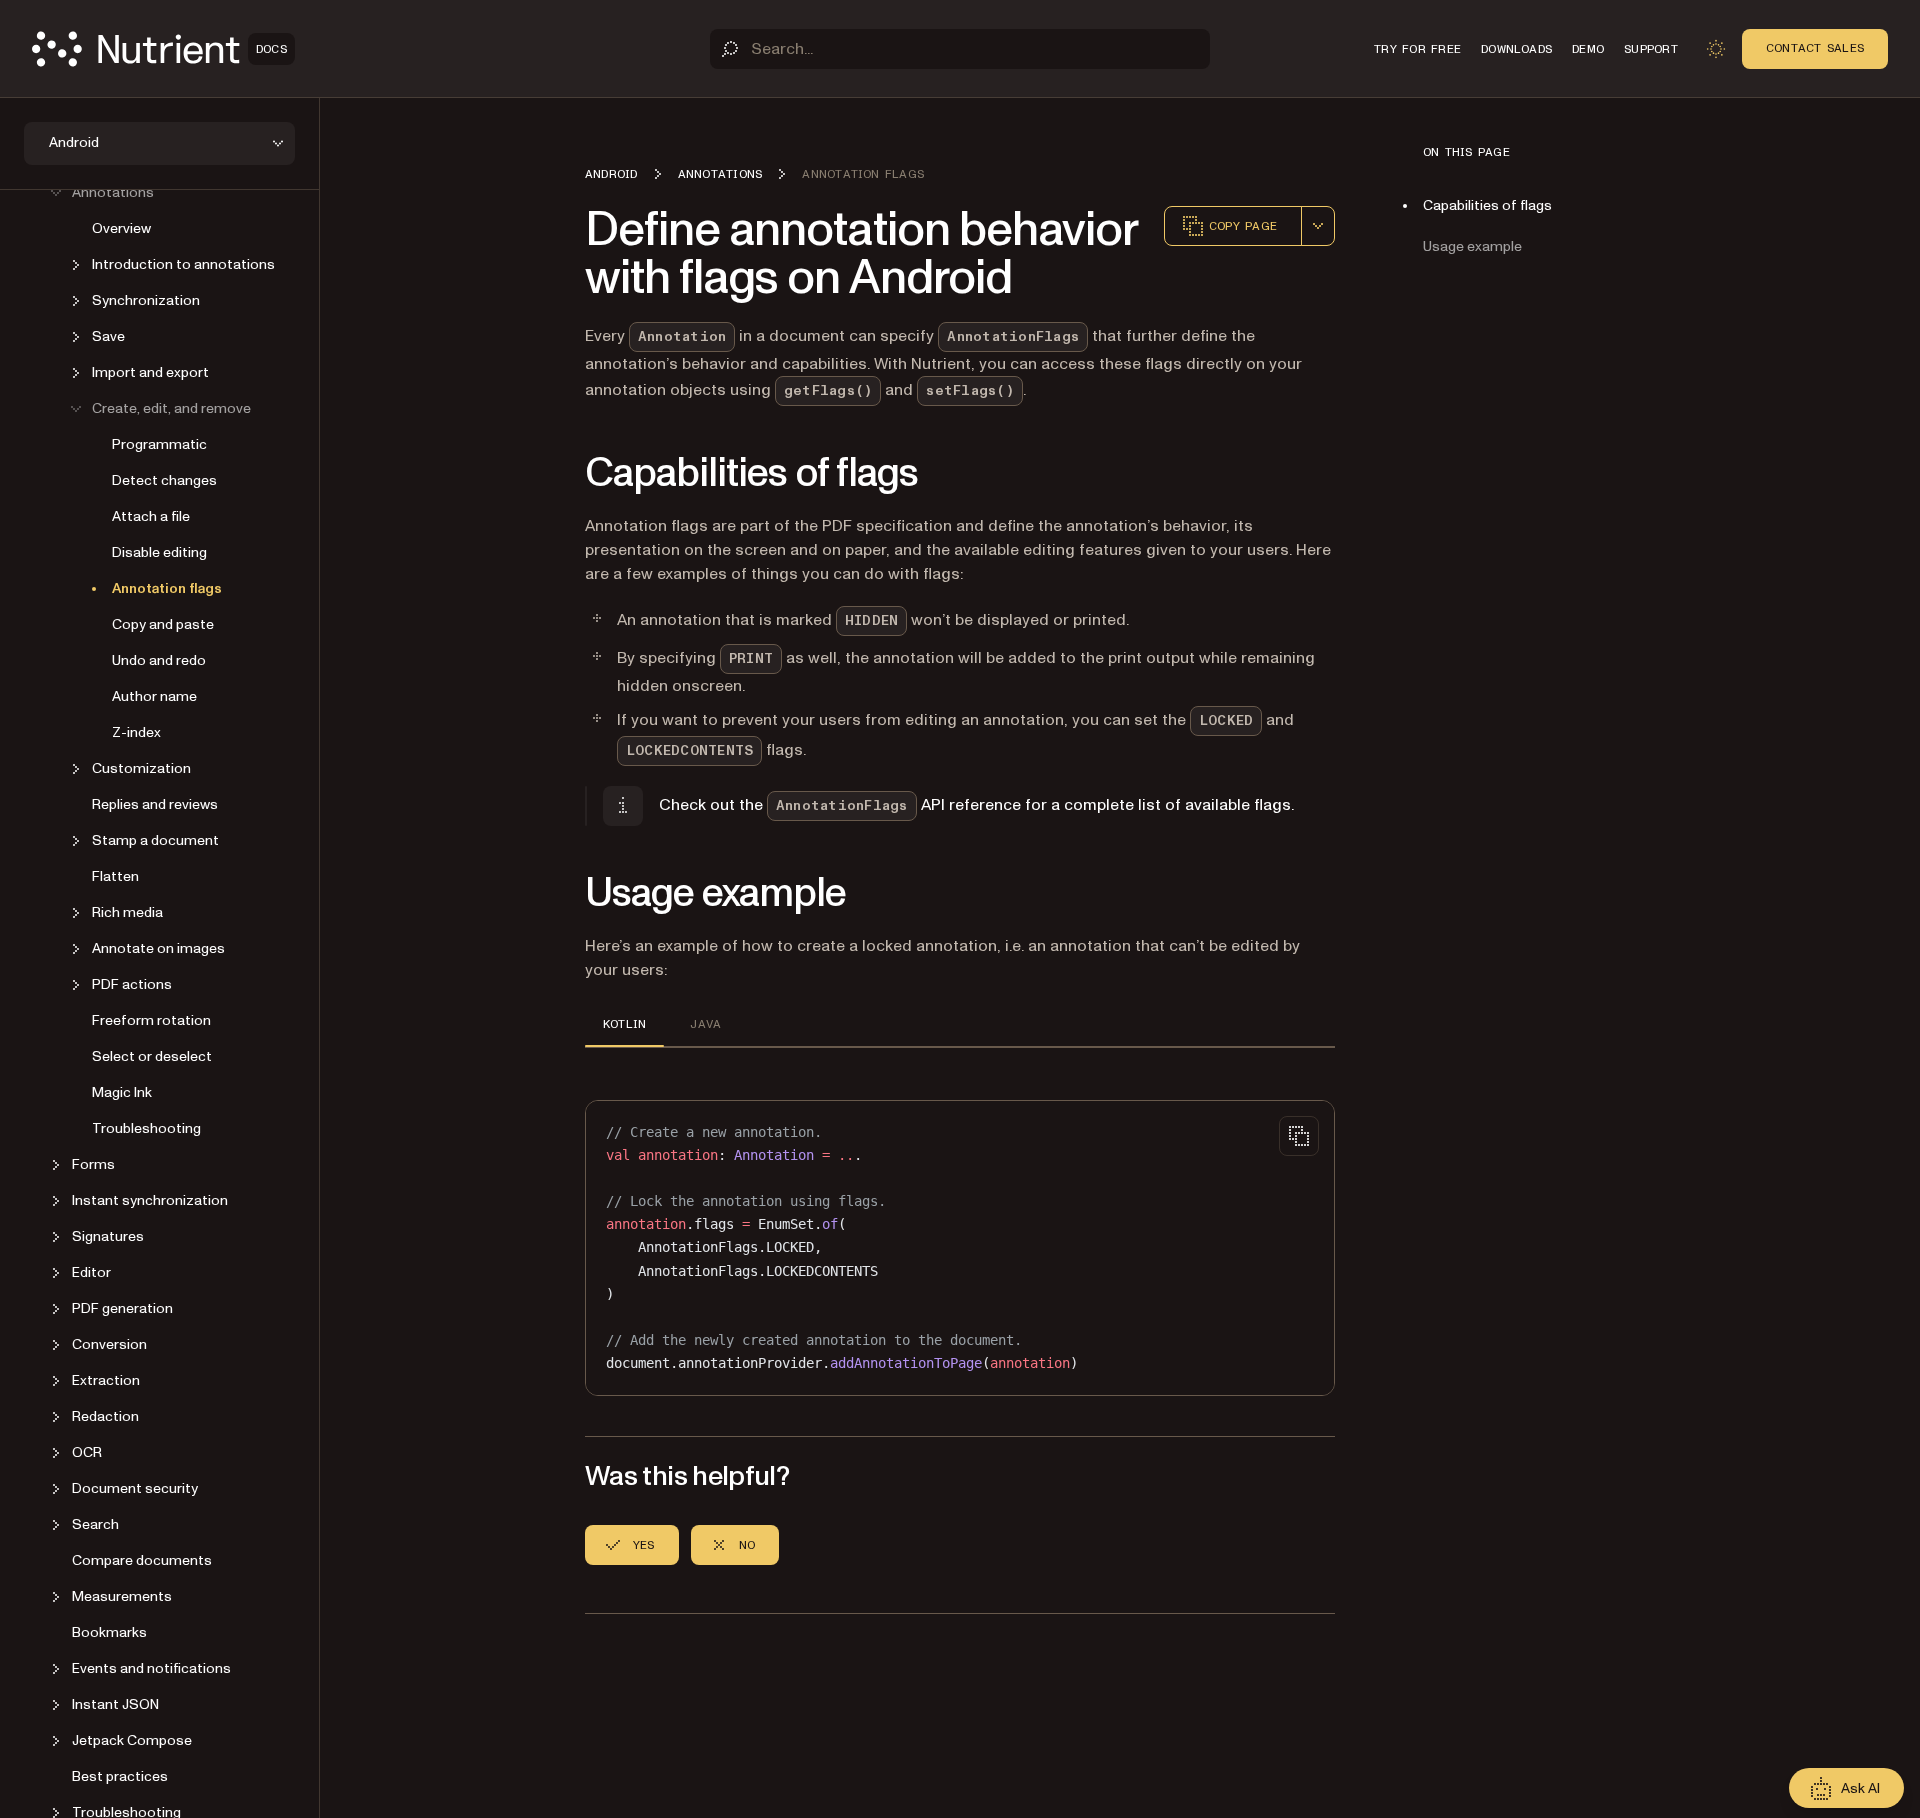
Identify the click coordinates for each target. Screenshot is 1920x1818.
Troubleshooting (146, 1128)
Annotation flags (167, 588)
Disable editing (159, 552)
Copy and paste (163, 624)
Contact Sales (1815, 48)
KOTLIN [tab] (624, 1024)
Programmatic (159, 444)
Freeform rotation (151, 1020)
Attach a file (151, 516)
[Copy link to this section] (557, 474)
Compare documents (142, 1560)
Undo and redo (159, 660)
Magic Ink (122, 1092)
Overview (121, 228)
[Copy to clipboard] (1299, 1136)
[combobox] (1318, 226)
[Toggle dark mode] (1716, 49)
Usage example (1472, 246)
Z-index (136, 732)
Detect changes (164, 480)
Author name (154, 696)
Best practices (120, 1776)
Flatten (115, 876)
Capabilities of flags (1487, 205)
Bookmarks (109, 1632)
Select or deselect (152, 1056)
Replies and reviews (155, 804)
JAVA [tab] (705, 1024)
